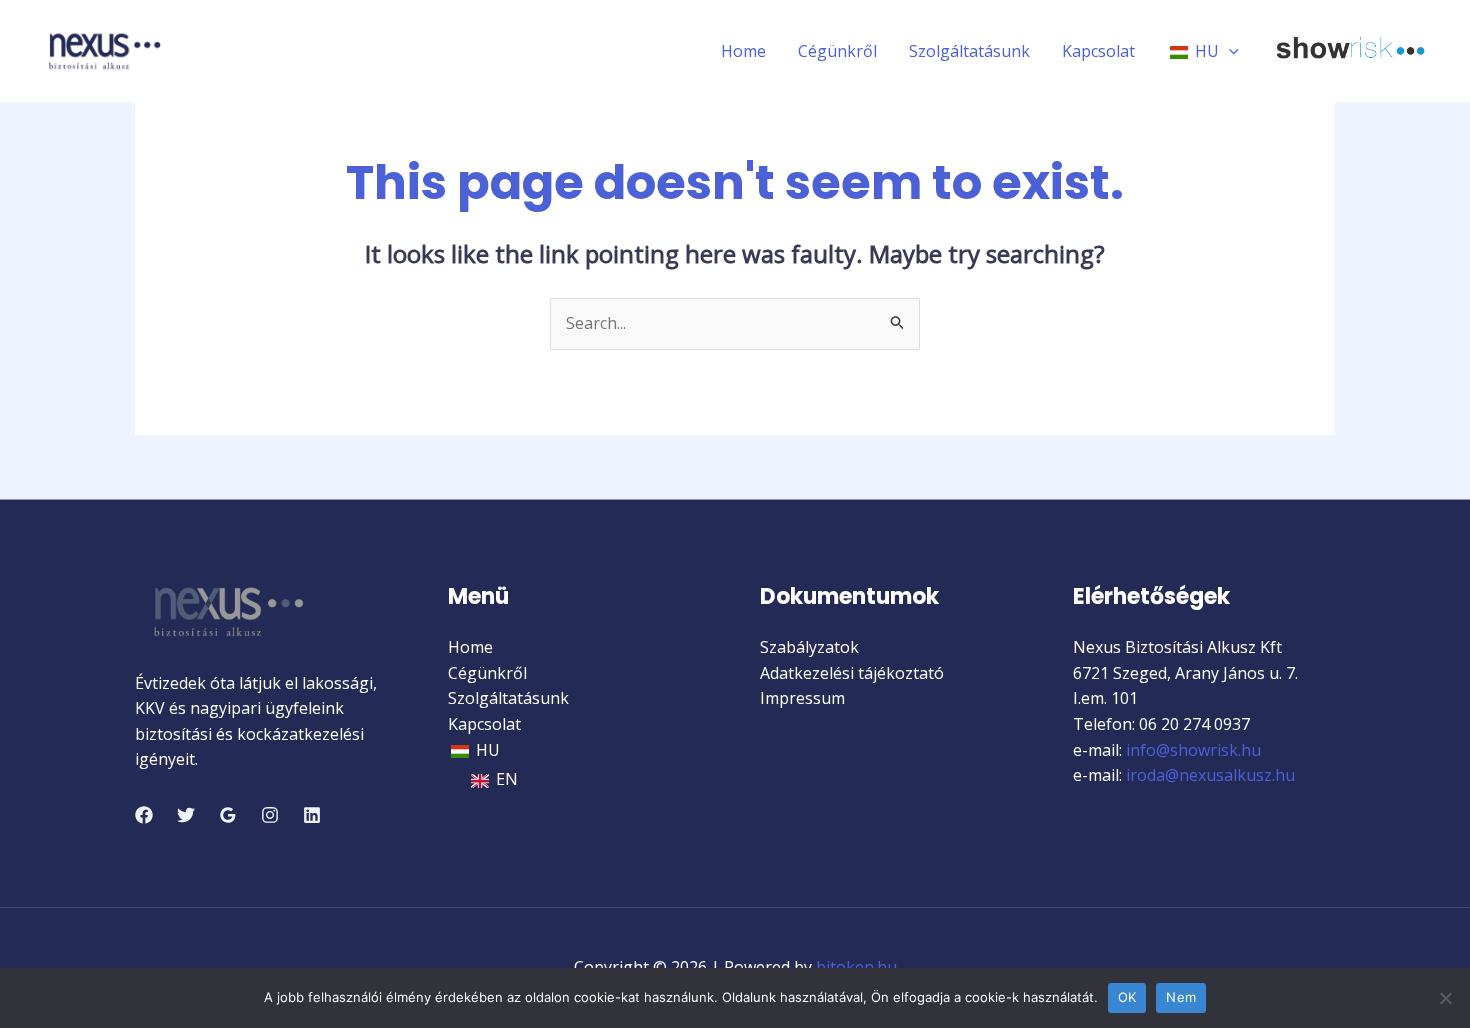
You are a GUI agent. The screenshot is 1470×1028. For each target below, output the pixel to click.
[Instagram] (270, 815)
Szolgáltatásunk (969, 51)
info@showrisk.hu (1191, 750)
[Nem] (1445, 998)
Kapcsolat (1098, 51)
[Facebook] (144, 815)
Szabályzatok (809, 647)
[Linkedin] (312, 815)
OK (1127, 997)
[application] (1229, 51)
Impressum (802, 698)
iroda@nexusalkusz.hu (1210, 775)
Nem (1181, 997)
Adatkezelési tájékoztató (852, 673)
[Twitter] (186, 815)
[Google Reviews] (228, 815)
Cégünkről (837, 51)
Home (743, 51)
